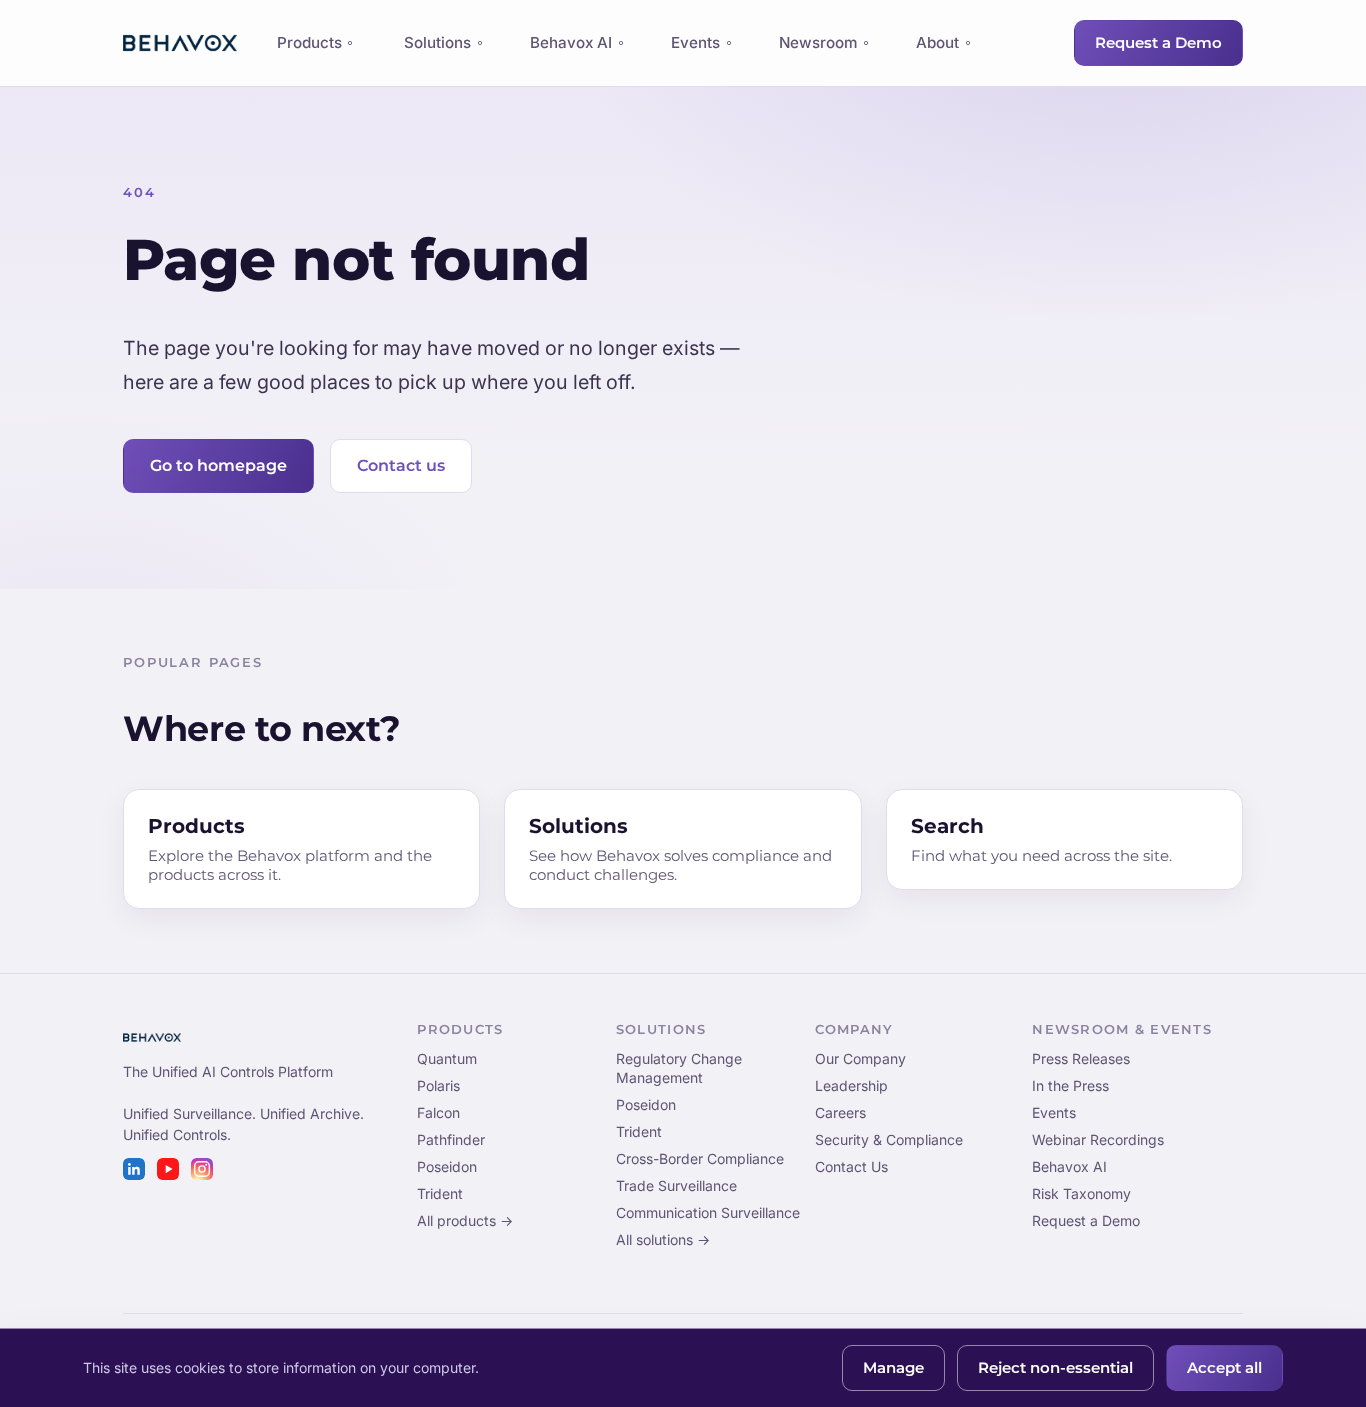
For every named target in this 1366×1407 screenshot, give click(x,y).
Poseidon (447, 1166)
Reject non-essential (1055, 1368)
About (937, 42)
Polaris (438, 1085)
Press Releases (1081, 1058)
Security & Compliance (889, 1139)
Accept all (1224, 1368)
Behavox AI (571, 42)
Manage (893, 1368)
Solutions (437, 42)
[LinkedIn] (134, 1169)
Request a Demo (1158, 43)
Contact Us (851, 1166)
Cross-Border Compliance (700, 1158)
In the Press (1070, 1085)
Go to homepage (218, 465)
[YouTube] (168, 1169)
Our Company (860, 1058)
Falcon (438, 1112)
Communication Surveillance (708, 1212)
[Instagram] (202, 1169)
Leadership (851, 1085)
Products (309, 48)
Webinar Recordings (1098, 1139)
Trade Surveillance (676, 1185)
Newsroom (818, 42)
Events (695, 42)
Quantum (447, 1058)
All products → (465, 1220)
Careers (840, 1112)
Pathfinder (451, 1139)
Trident (440, 1193)
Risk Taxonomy (1081, 1193)
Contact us (401, 465)
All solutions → (663, 1239)
